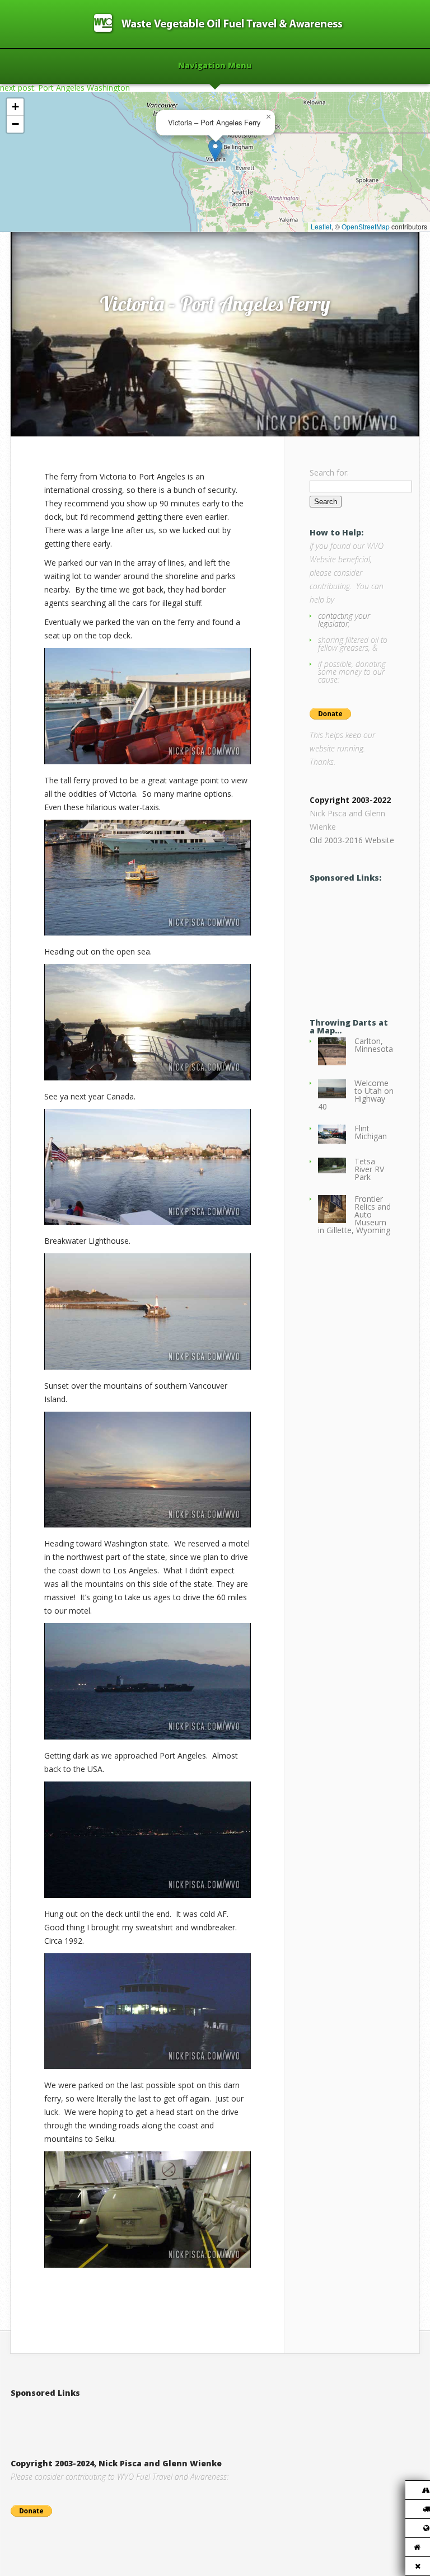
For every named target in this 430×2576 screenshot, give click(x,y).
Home (34, 220)
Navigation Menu (215, 66)
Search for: (329, 473)
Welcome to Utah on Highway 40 (356, 1095)
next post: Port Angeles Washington (65, 88)
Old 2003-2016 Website (352, 840)
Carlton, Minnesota (374, 1045)
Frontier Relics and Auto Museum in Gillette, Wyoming (354, 1214)
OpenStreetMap (366, 226)
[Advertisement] (370, 941)
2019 (58, 220)
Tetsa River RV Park (369, 1169)
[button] (215, 150)
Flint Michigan (371, 1132)
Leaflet (321, 226)
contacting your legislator (344, 620)
